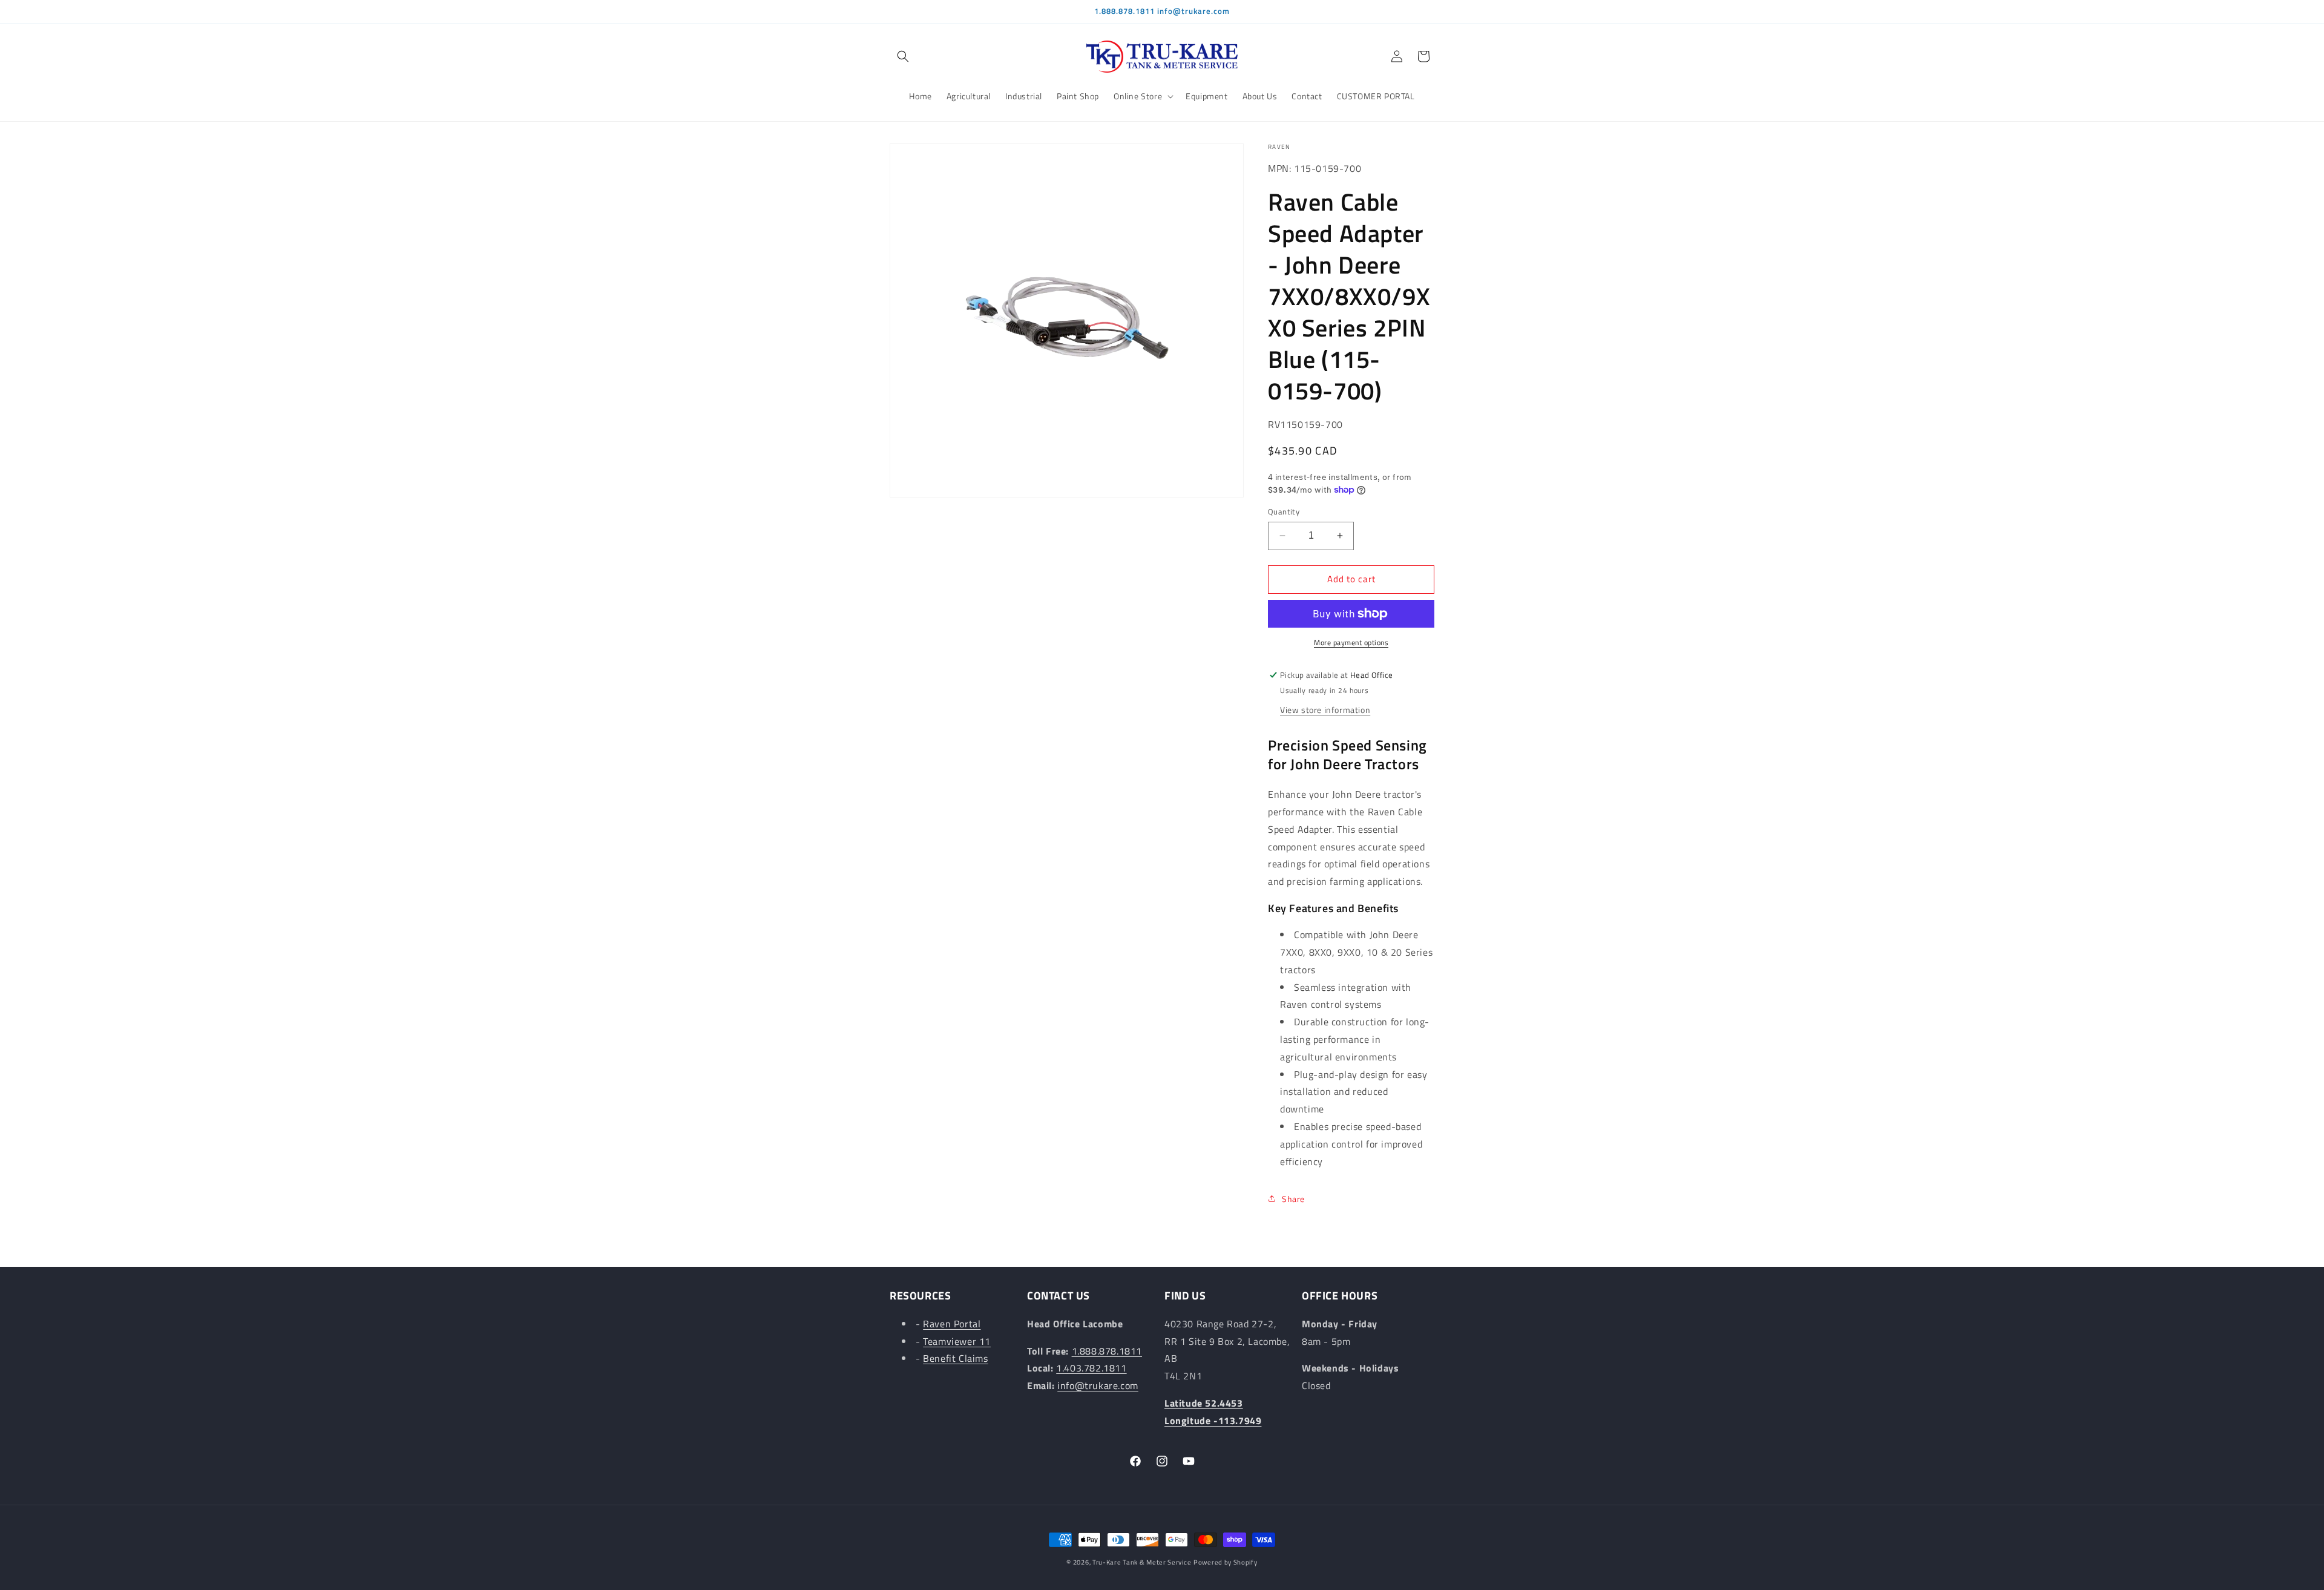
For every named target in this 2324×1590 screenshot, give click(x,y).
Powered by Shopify (1226, 1562)
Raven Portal (952, 1324)
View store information (1325, 710)
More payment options (1351, 643)
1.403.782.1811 (1091, 1368)
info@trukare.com (1098, 1385)
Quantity (1284, 512)
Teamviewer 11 (957, 1341)
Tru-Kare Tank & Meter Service (1142, 1562)
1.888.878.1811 (1107, 1351)
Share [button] (1293, 1199)
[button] (903, 56)
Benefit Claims (955, 1358)
